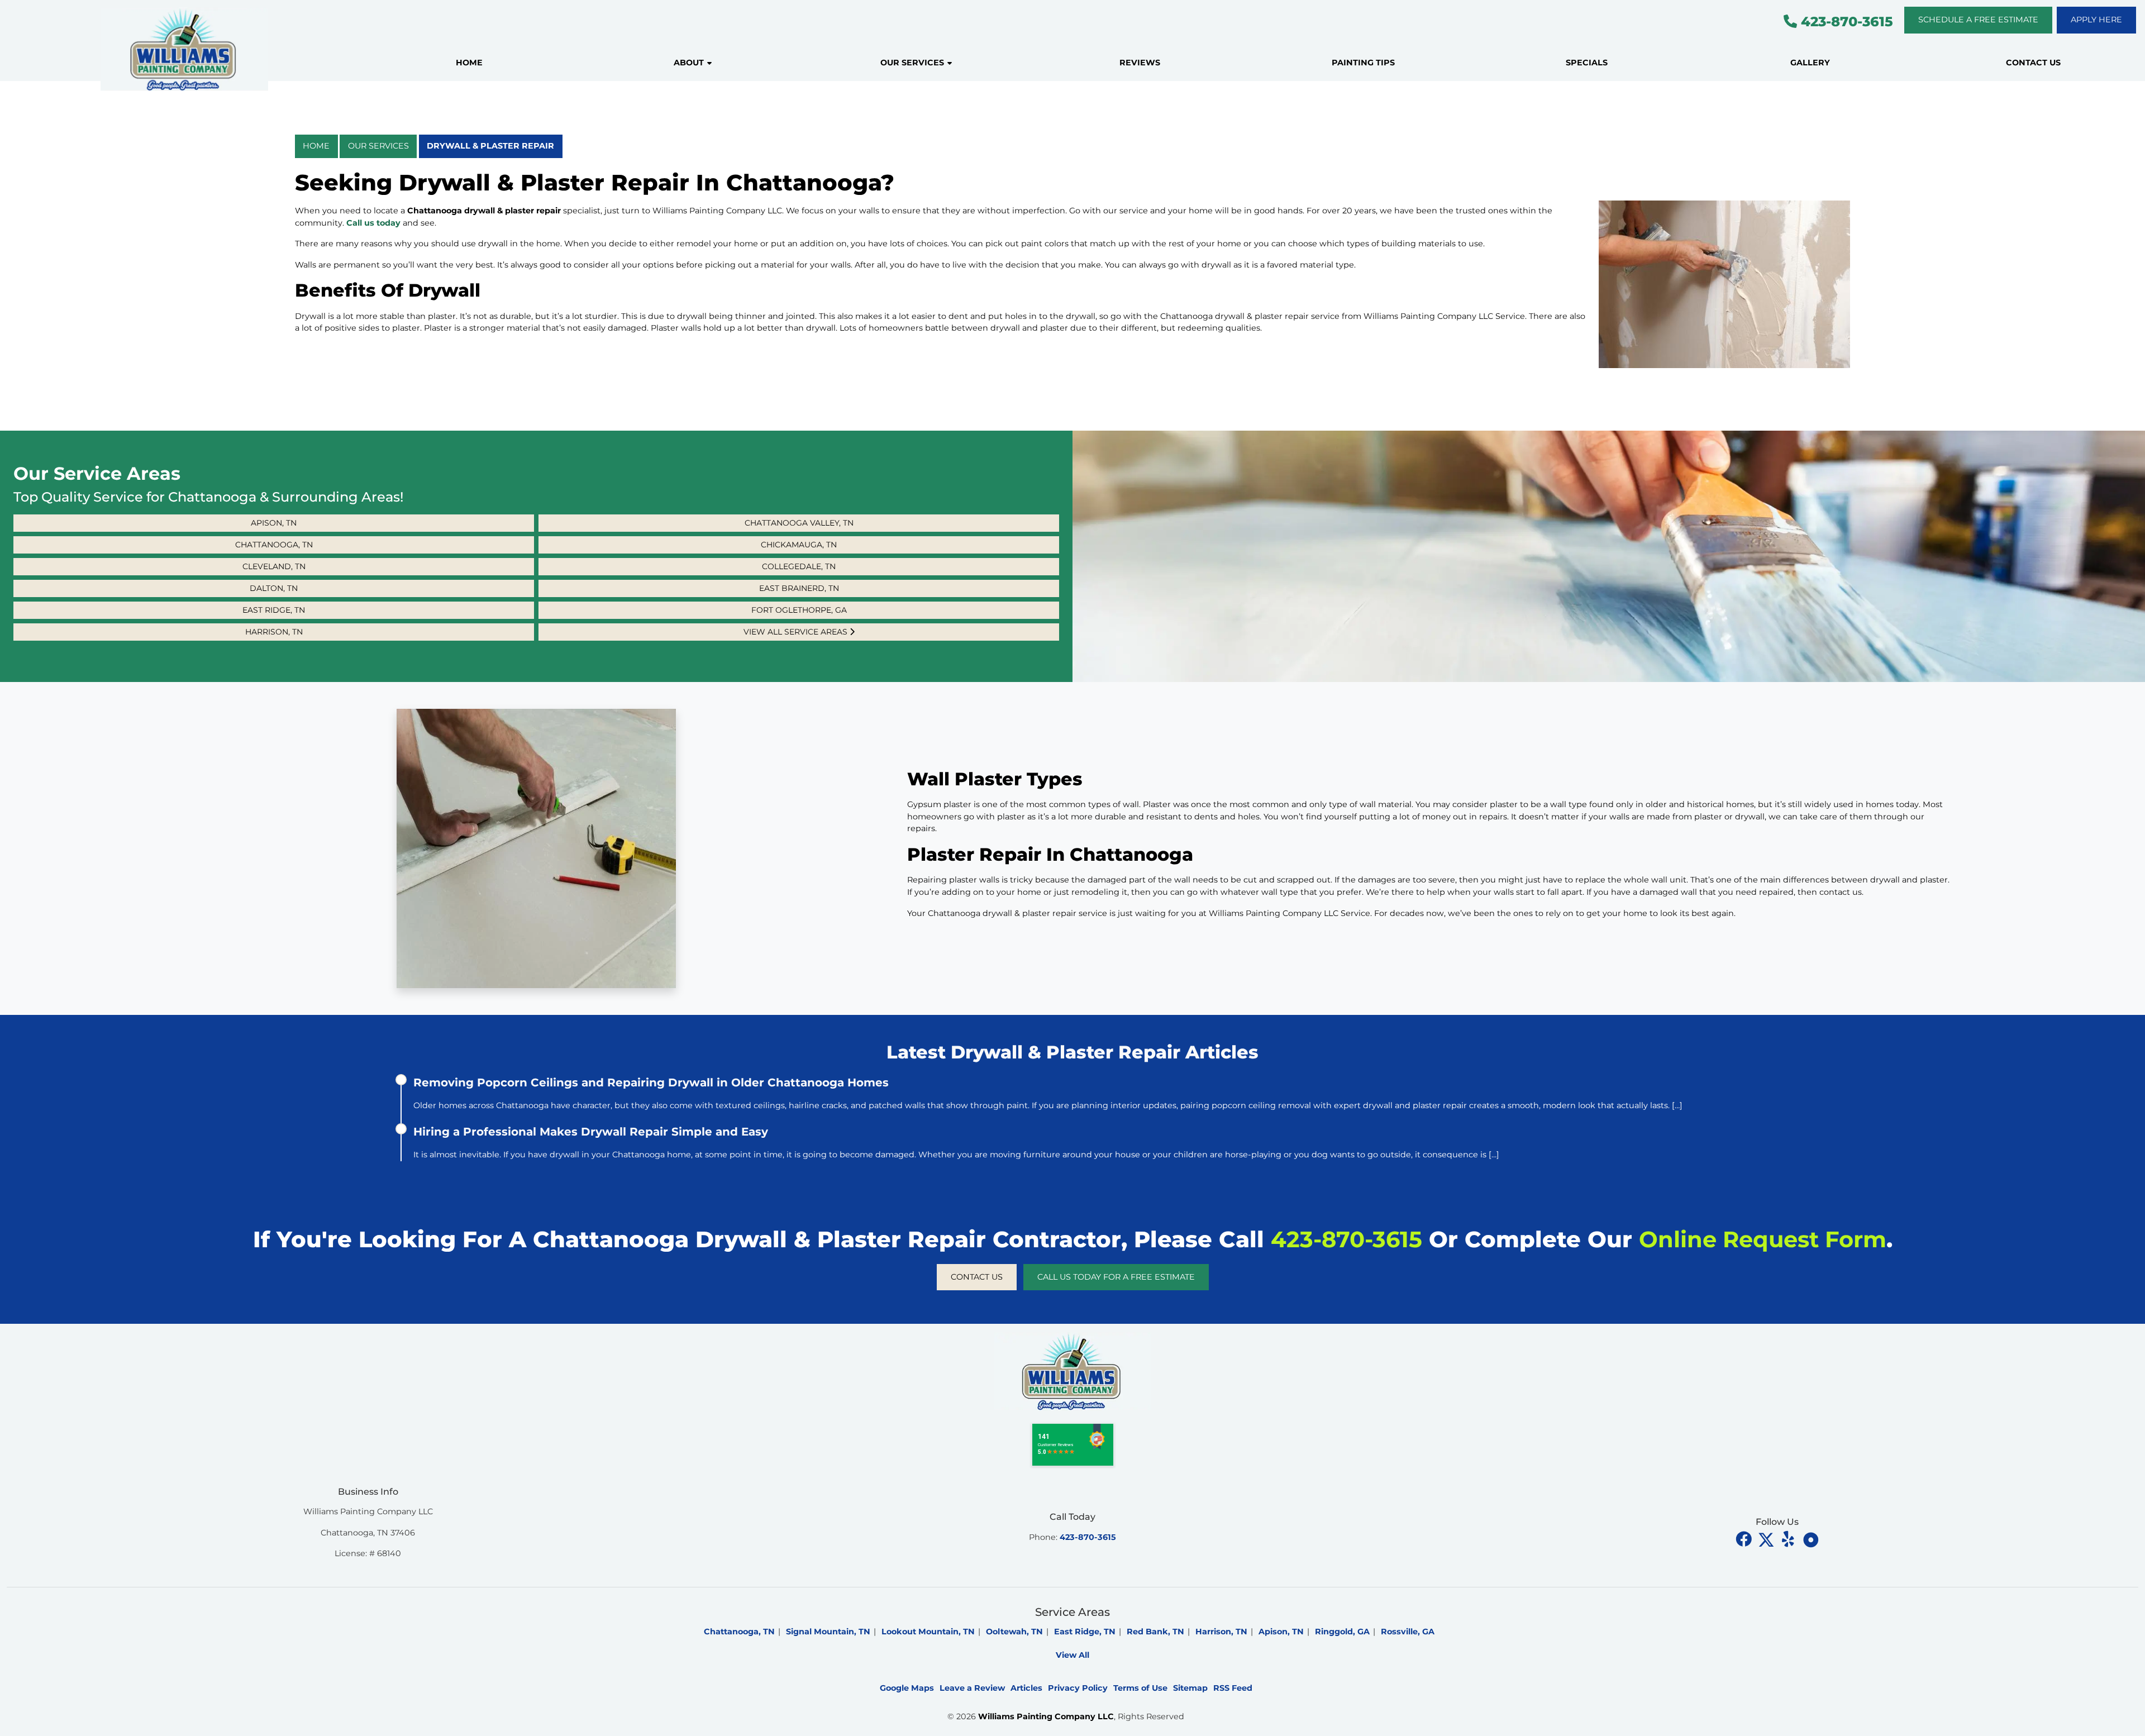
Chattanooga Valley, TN (799, 523)
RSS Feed (1233, 1688)
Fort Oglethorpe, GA (799, 610)
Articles (1026, 1688)
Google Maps (907, 1688)
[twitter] (1767, 1539)
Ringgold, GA (1342, 1632)
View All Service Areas (797, 632)
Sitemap (1190, 1688)
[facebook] (1744, 1539)
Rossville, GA (1408, 1632)
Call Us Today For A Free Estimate (1116, 1277)
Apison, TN (274, 523)
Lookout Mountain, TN (928, 1632)
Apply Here (2096, 20)
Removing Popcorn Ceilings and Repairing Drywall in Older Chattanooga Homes (651, 1082)
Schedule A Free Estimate (1978, 20)
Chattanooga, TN (274, 545)
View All (1072, 1655)
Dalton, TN (274, 588)
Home (316, 146)
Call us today (373, 223)
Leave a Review (972, 1688)
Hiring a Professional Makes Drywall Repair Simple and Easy (591, 1132)
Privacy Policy (1078, 1688)
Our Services (378, 146)
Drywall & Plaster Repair (490, 146)
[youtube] (1789, 1539)
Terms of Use (1140, 1688)
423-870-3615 (1845, 22)
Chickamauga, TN (799, 545)
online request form (1763, 1239)
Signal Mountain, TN (828, 1632)
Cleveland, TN (274, 566)
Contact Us (977, 1277)
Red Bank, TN (1155, 1632)
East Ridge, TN (274, 610)
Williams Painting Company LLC (1046, 1716)
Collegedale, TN (799, 566)
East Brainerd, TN (799, 588)
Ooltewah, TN (1014, 1632)
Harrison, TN (274, 632)
